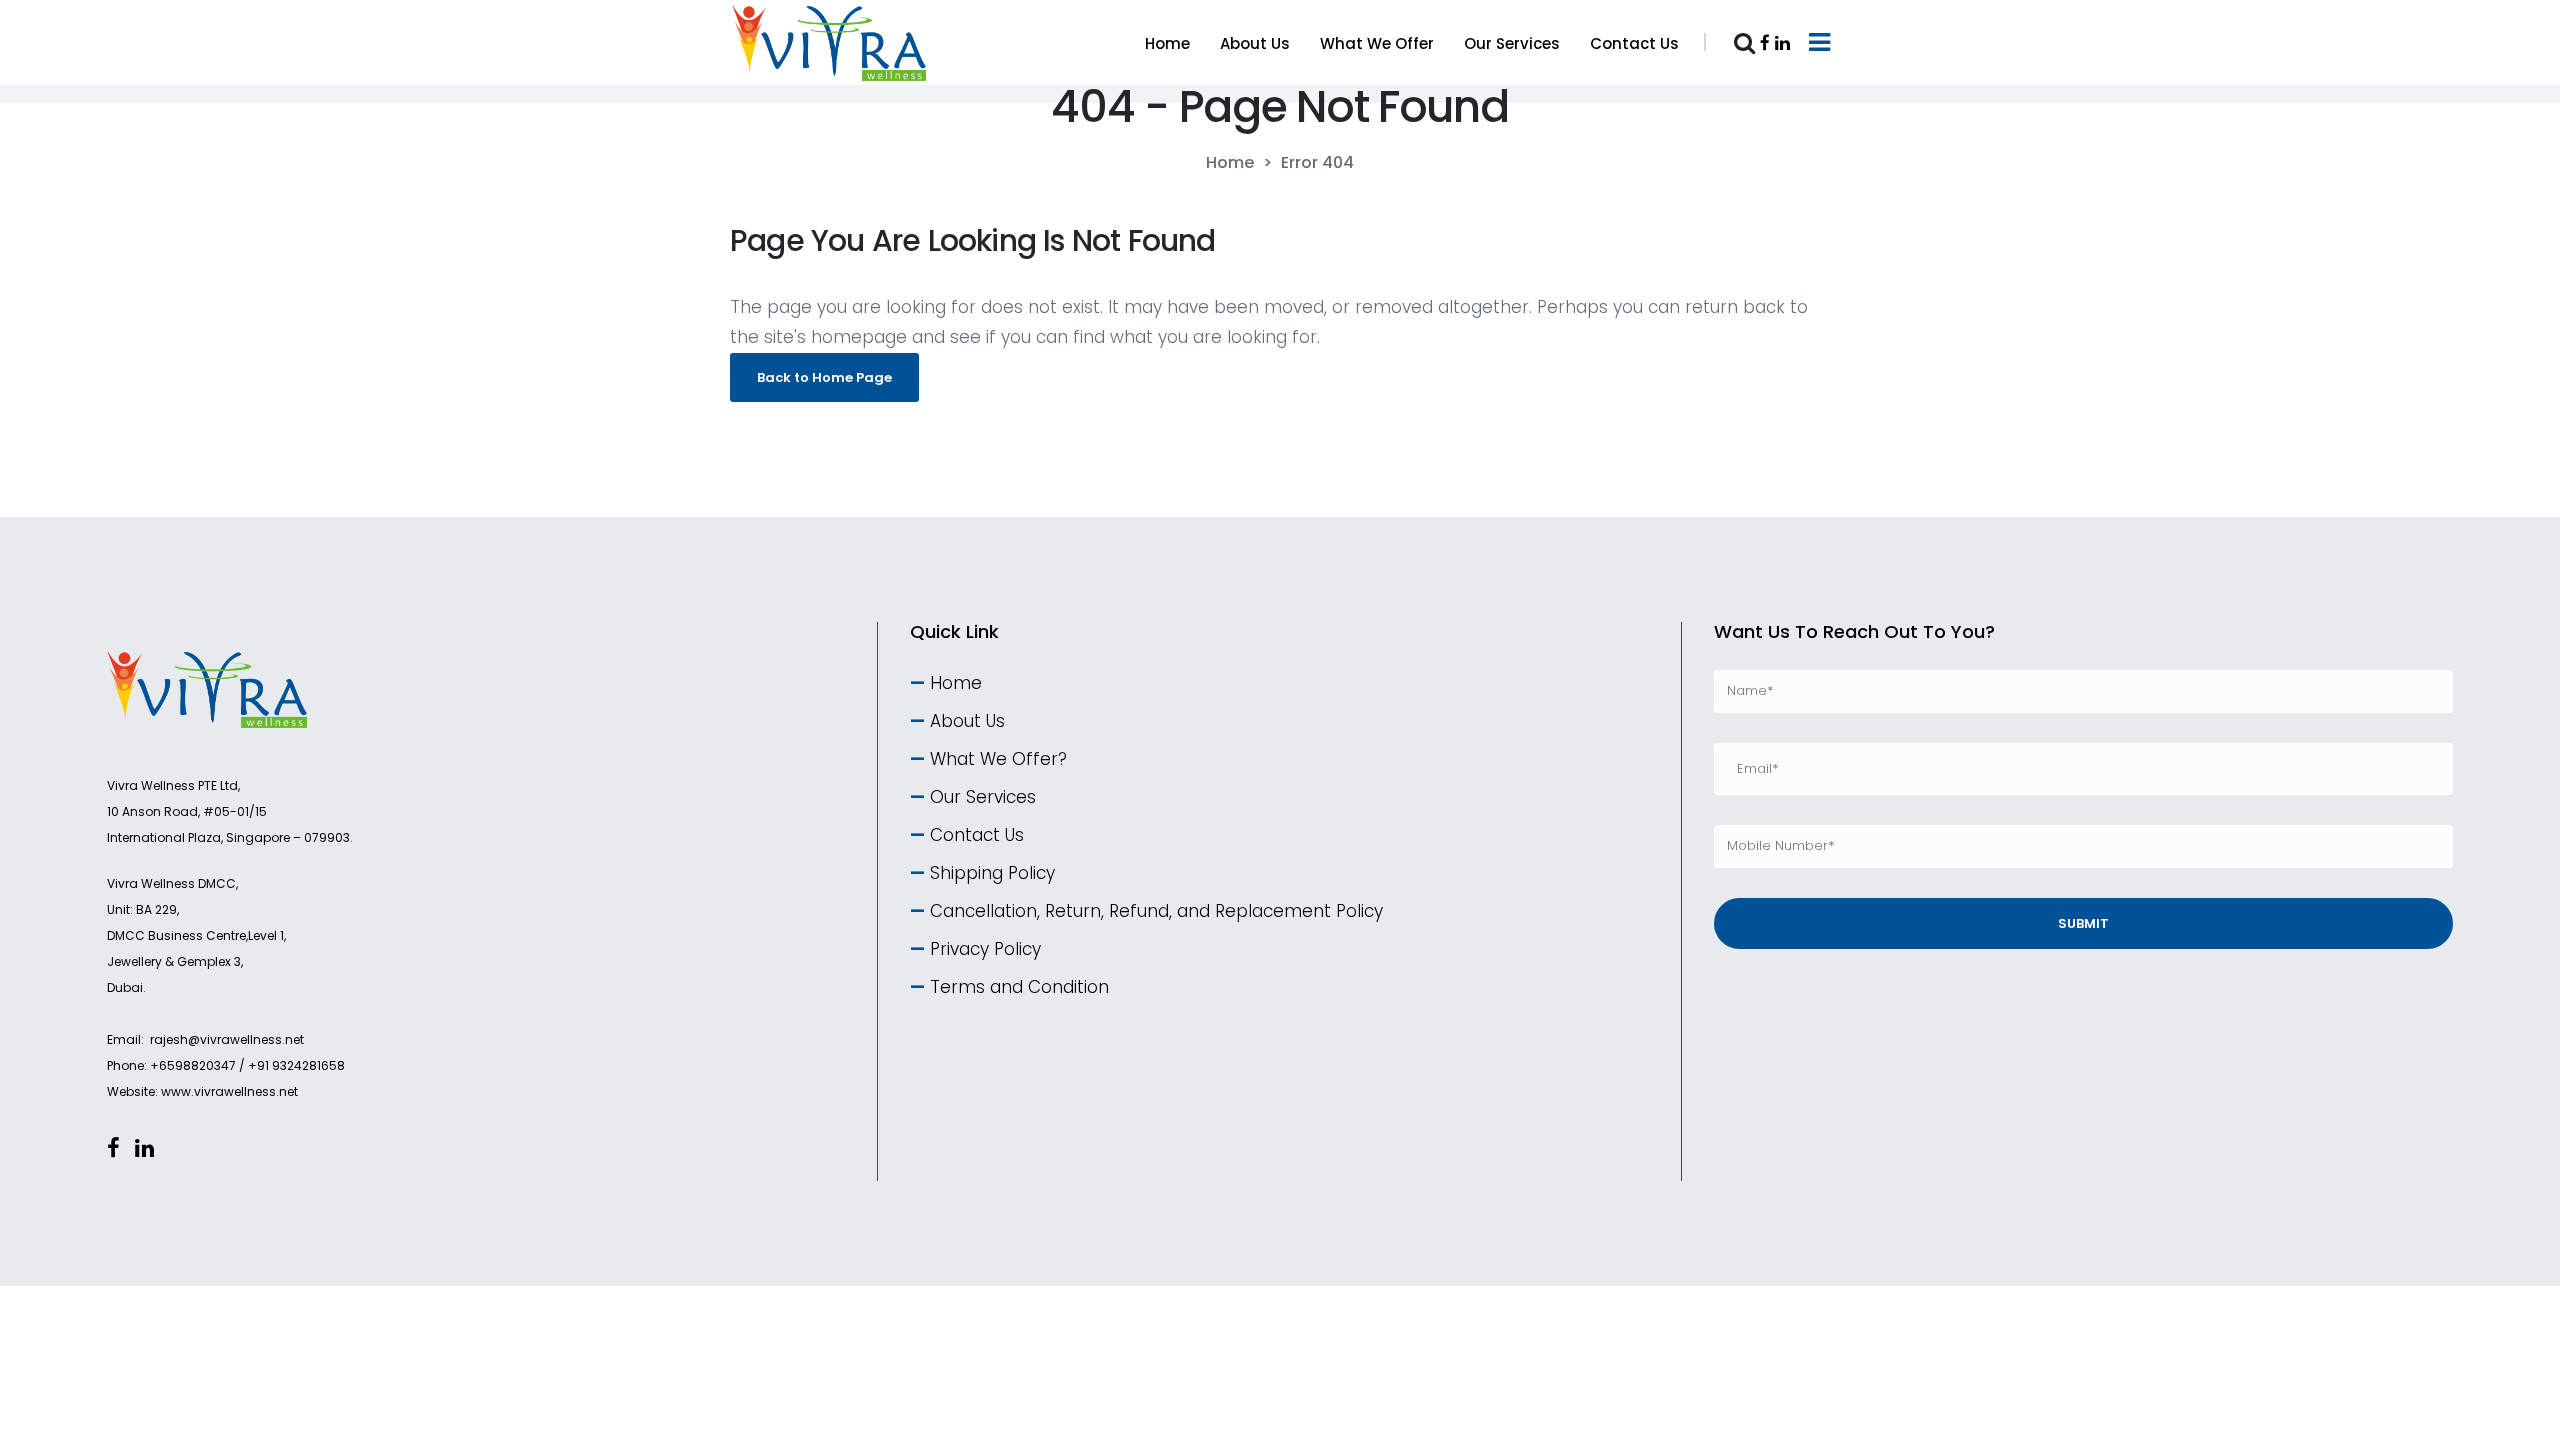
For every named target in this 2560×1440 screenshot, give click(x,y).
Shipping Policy (992, 873)
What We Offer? (998, 759)
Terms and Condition (1019, 987)
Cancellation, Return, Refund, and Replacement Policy (1156, 911)
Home (1230, 163)
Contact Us (977, 835)
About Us (967, 721)
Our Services (983, 797)
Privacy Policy (985, 949)
